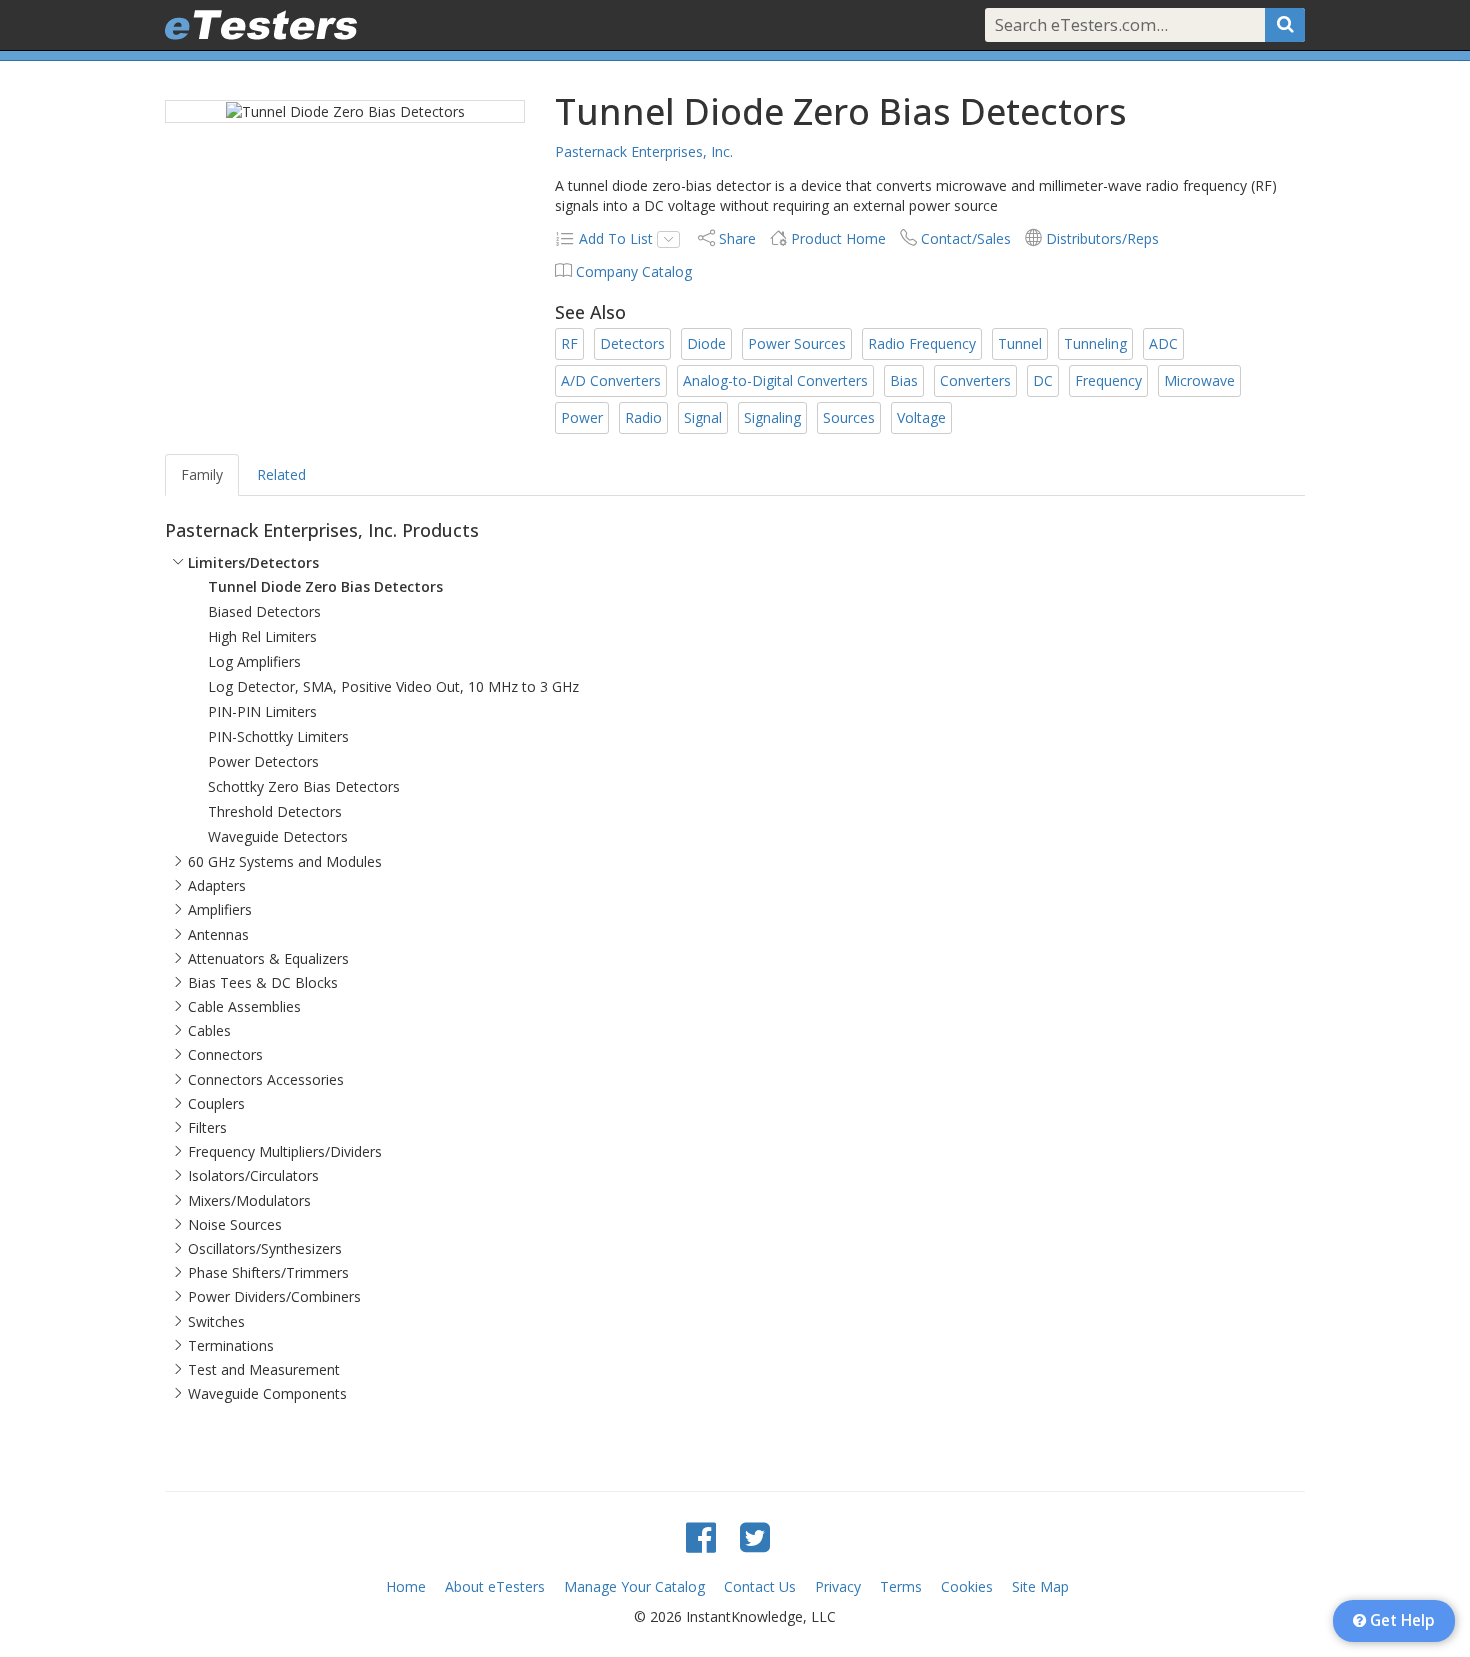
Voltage (921, 417)
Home (406, 1586)
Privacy (838, 1586)
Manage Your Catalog (634, 1586)
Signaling (772, 417)
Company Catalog (634, 271)
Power (582, 417)
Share (737, 238)
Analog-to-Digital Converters (775, 380)
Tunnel (1020, 343)
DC (1043, 380)
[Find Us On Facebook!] (701, 1536)
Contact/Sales (966, 238)
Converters (975, 380)
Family (202, 474)
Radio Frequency (922, 343)
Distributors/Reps (1102, 238)
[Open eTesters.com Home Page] (261, 25)
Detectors (632, 343)
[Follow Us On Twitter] (755, 1536)
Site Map (1040, 1586)
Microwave (1199, 380)
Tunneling (1095, 343)
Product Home (838, 238)
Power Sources (797, 343)
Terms (901, 1586)
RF (569, 343)
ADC (1163, 343)
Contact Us (760, 1586)
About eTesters (495, 1586)
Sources (849, 417)
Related (281, 474)
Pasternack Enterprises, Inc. (644, 151)
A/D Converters (611, 380)
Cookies (967, 1586)
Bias (904, 380)
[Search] (1285, 25)
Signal (703, 417)
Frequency (1108, 380)
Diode (706, 343)
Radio (643, 417)
